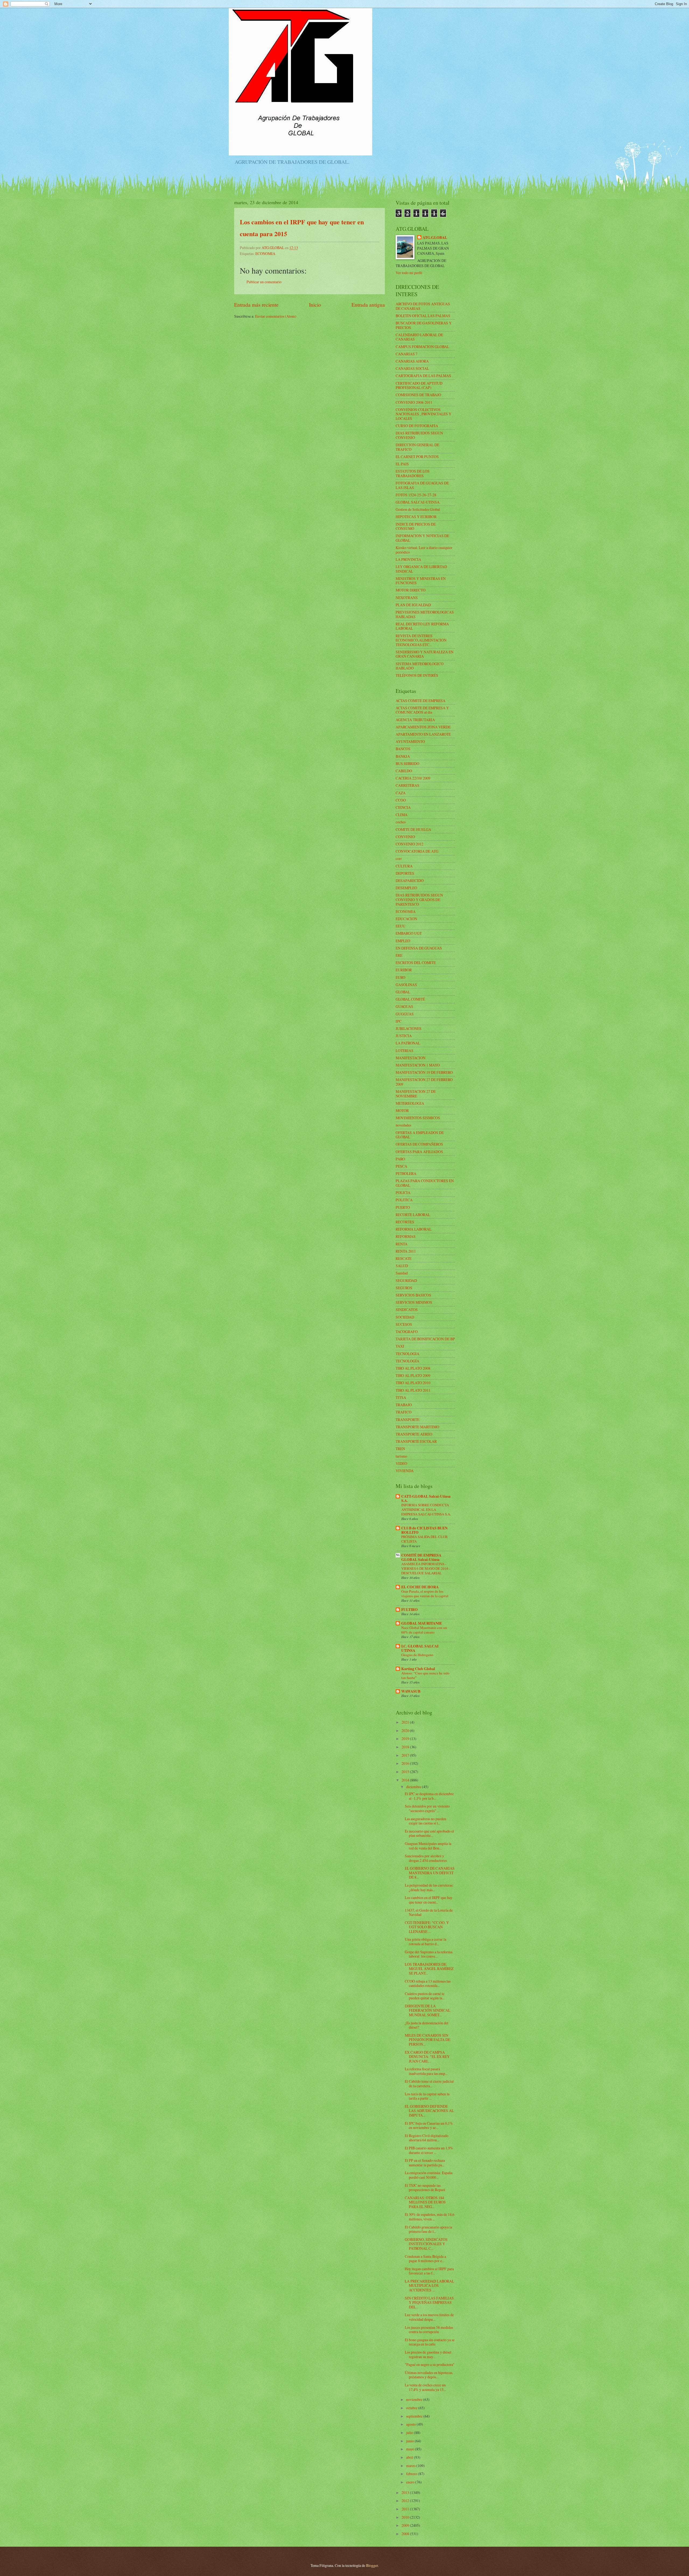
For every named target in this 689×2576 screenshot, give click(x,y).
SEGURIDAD (406, 1280)
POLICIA (403, 1193)
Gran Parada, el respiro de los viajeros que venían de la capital (425, 1594)
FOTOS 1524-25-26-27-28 (416, 495)
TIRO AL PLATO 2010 (413, 1383)
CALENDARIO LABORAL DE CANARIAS (419, 337)
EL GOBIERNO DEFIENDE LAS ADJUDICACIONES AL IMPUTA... (429, 2111)
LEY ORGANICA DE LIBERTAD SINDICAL (421, 569)
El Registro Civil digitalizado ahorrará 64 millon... (427, 2138)
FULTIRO (409, 1610)
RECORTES (405, 1222)
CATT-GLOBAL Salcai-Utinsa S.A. (426, 1498)
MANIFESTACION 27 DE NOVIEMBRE (416, 1094)
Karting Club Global (418, 1669)
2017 (406, 1755)
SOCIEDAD (405, 1317)
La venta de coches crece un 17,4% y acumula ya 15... (425, 2387)
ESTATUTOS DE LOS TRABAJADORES (413, 473)
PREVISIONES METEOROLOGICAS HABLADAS (425, 614)
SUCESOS (404, 1324)
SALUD (402, 1266)
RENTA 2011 (406, 1251)
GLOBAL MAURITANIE (422, 1623)
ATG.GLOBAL (435, 238)
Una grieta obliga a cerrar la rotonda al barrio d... (426, 1941)
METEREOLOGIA (410, 1103)
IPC (399, 1021)
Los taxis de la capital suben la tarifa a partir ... (427, 2096)
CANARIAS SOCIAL (412, 368)
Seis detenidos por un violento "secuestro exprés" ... (427, 1808)
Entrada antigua (368, 305)
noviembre (415, 2399)
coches (401, 822)
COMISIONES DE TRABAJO (418, 395)
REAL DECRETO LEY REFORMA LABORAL (422, 626)
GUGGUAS (405, 1014)
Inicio (315, 305)
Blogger (372, 2565)
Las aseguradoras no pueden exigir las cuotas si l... (426, 1821)
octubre (412, 2408)
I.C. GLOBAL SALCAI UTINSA (420, 1648)
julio (410, 2433)
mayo (411, 2449)
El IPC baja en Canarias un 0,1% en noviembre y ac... (429, 2125)
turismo (401, 1456)
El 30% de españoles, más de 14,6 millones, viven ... (430, 2217)
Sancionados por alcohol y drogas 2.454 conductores (426, 1858)
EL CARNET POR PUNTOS (417, 457)
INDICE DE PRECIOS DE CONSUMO (416, 526)
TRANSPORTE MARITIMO (417, 1427)
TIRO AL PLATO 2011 (413, 1390)
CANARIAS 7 (407, 354)
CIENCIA (403, 807)
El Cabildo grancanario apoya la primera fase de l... (428, 2229)
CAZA (401, 793)
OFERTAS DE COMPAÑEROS (419, 1144)
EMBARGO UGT (409, 933)
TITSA (401, 1397)
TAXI (400, 1346)
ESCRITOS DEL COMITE (416, 963)
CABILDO (404, 771)
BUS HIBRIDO (407, 763)
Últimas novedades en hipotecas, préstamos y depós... (429, 2375)
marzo (411, 2466)
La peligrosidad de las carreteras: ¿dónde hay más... (429, 1887)
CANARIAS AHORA (412, 361)
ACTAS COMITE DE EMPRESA (421, 701)
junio (410, 2441)
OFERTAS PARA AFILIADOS (419, 1152)
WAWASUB (411, 1691)
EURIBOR (404, 970)
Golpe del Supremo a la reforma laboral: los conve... (429, 1954)
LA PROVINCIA (408, 559)
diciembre (414, 1787)
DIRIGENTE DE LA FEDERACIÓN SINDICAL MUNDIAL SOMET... (428, 2010)
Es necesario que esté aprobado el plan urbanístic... (429, 1833)
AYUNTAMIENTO (410, 741)
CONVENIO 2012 (409, 844)
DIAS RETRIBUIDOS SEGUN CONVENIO (419, 435)
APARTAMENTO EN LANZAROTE (423, 734)
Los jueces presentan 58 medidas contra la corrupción (429, 2330)
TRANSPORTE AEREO (414, 1434)
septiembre (415, 2416)
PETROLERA (406, 1173)
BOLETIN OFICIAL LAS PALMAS (423, 316)
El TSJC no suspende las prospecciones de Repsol (425, 2188)
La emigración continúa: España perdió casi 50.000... (429, 2175)
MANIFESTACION (411, 1058)
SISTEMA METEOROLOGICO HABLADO (420, 666)
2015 (406, 1772)
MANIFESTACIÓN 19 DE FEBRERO (424, 1072)
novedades (403, 1125)
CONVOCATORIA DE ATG (417, 851)
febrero (412, 2474)
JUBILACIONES (409, 1028)
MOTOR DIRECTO (411, 590)
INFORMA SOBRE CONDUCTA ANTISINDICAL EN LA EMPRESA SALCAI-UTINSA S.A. (426, 1510)
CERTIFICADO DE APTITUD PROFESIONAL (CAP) (419, 385)
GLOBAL (403, 992)
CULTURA (404, 866)
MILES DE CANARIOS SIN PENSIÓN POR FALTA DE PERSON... (428, 2040)
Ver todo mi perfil (409, 273)
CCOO (401, 800)
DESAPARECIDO (410, 880)
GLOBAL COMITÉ (410, 999)
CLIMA (402, 815)
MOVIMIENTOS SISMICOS (418, 1118)
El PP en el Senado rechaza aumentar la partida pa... (425, 2163)
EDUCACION (406, 919)
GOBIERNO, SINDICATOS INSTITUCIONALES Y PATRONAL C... (426, 2244)
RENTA (402, 1244)
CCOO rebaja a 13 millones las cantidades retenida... (428, 1983)
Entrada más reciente (256, 305)
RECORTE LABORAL (413, 1215)
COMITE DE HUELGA (413, 829)
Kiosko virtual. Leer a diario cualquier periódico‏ (424, 550)
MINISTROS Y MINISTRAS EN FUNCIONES (421, 581)
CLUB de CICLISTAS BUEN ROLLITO (424, 1530)
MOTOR (402, 1110)
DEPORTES (405, 873)
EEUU (400, 926)
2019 (406, 1739)
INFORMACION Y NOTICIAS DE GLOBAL (422, 538)
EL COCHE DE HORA (420, 1587)
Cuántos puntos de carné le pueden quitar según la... (425, 1996)
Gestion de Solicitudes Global (418, 509)
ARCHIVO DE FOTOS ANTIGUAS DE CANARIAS (423, 306)
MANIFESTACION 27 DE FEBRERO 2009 (424, 1082)
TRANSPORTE (407, 1420)
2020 (406, 1730)
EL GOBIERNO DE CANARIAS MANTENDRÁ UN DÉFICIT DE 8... (430, 1873)
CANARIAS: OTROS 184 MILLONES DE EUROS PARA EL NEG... (425, 2202)
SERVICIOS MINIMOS (414, 1302)
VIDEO (401, 1463)
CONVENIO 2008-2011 (414, 402)
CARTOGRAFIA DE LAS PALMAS (423, 376)
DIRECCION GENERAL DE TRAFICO (417, 447)
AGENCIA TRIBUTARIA (415, 720)
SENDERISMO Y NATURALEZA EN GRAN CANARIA (425, 654)
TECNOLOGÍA (407, 1361)
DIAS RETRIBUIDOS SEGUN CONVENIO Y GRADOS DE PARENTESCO (419, 899)
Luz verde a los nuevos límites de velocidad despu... (429, 2317)
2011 (406, 2509)
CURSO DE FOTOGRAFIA (417, 426)
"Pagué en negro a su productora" (430, 2364)
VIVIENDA (405, 1471)
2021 (406, 1722)
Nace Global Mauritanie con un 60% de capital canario (424, 1630)
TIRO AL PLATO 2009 (413, 1375)
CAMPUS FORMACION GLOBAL (422, 347)
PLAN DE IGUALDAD (413, 605)
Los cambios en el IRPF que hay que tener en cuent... (429, 1900)
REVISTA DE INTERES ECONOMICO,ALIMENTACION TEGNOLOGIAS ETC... (421, 640)
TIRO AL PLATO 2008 (413, 1368)
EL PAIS (402, 464)
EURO (400, 977)
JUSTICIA (404, 1036)
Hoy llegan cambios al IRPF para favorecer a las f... (429, 2271)
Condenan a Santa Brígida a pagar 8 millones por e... (425, 2259)
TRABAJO (404, 1405)
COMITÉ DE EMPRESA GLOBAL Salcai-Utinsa (421, 1557)
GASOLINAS (406, 985)
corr (399, 858)
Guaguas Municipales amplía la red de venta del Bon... (428, 1846)
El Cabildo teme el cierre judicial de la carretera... (429, 2084)
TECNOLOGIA (407, 1354)
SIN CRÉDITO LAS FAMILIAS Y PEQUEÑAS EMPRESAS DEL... (429, 2302)
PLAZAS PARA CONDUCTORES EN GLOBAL (425, 1183)
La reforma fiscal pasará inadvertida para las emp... (426, 2071)
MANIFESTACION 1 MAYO (418, 1065)
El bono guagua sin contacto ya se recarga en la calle (430, 2342)
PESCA (401, 1166)
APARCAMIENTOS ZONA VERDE (423, 727)
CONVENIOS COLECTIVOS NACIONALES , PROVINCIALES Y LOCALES (423, 414)
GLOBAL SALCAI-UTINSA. (418, 502)
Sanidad (402, 1273)
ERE (399, 955)
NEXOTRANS (407, 598)
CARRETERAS (407, 785)
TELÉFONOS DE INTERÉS (417, 675)
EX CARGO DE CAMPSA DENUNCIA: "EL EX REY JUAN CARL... (427, 2057)
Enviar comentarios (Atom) (276, 316)
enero (411, 2482)
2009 (406, 2525)
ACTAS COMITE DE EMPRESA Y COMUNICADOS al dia (422, 710)
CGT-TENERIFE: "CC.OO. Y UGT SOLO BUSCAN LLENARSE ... (427, 1927)
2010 (406, 2517)
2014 (406, 1780)
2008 (406, 2534)
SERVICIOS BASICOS (413, 1295)
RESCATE (404, 1258)
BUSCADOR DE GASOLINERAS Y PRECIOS (424, 325)
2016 (406, 1763)
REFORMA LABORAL (414, 1229)
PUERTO (403, 1207)
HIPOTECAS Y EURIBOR (416, 517)
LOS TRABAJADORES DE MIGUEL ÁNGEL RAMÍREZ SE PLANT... (429, 1969)
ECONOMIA (265, 254)
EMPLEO (403, 941)
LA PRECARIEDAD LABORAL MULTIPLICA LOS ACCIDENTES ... (429, 2286)
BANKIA (403, 756)
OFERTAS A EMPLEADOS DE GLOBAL (420, 1135)
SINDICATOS (407, 1310)
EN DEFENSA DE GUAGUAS (419, 948)
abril (410, 2457)
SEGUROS (404, 1288)
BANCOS (403, 749)
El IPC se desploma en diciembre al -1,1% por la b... (429, 1796)
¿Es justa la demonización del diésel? (427, 2025)
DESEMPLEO (406, 888)
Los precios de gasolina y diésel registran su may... (428, 2354)
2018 (406, 1747)
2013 (406, 2492)
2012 (406, 2501)
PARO (400, 1159)
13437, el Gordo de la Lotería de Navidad (429, 1912)
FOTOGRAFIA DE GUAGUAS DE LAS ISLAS (422, 485)
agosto (411, 2424)
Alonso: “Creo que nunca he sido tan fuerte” (425, 1675)
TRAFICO (404, 1412)
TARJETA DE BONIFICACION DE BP (425, 1339)
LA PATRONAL (408, 1043)
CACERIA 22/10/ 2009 (413, 778)
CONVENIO (405, 837)
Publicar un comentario (264, 282)
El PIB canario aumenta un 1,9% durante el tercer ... (429, 2150)
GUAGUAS (404, 1006)
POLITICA (404, 1200)
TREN (400, 1449)
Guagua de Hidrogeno (417, 1655)
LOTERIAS (405, 1050)
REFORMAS (406, 1236)
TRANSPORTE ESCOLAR (416, 1441)
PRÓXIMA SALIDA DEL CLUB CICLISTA (424, 1539)
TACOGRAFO (407, 1332)
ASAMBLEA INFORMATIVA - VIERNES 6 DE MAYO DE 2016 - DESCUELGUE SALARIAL (426, 1568)
